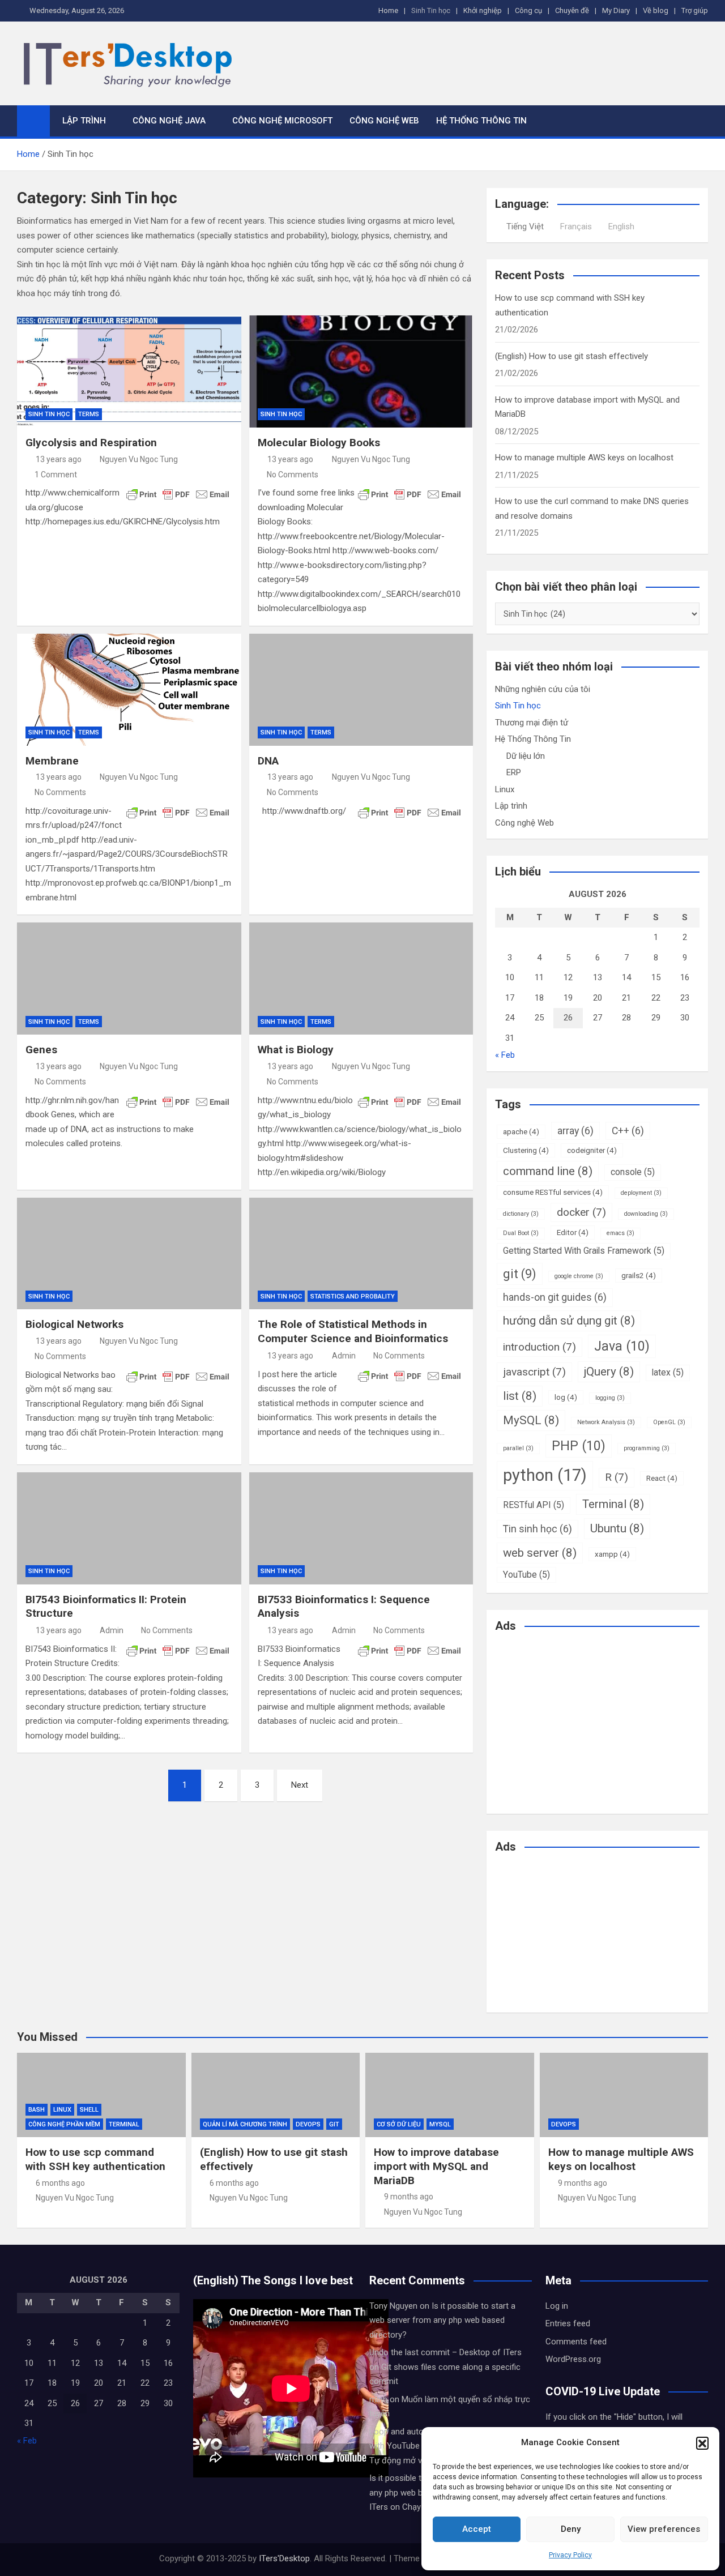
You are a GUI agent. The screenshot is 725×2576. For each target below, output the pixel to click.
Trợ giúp (695, 10)
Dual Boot (521, 1233)
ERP (514, 772)
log (566, 1397)
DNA (268, 761)
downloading (646, 1214)
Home (388, 10)
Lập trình (84, 121)
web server (540, 1553)
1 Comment (56, 475)
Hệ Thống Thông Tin (481, 121)
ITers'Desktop (284, 2558)
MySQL (531, 1420)
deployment (641, 1193)
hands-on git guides (555, 1297)
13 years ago (59, 459)
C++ (628, 1131)
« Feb (505, 1055)
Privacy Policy (570, 2555)
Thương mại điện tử (532, 723)
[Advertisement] (590, 1721)
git (520, 1274)
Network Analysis (606, 1422)
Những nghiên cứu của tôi (543, 689)
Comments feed (576, 2342)
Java (622, 1346)
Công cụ (528, 10)
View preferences (664, 2529)
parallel (518, 1448)
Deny (571, 2529)
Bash (37, 2110)
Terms (89, 414)
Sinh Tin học (431, 10)
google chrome (579, 1276)
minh (378, 2399)
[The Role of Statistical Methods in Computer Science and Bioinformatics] (361, 1254)
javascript (534, 1372)
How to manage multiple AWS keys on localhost (584, 458)
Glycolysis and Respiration (91, 443)
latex (668, 1372)
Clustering (526, 1150)
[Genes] (129, 979)
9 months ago (409, 2197)
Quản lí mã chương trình (245, 2124)
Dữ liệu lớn (526, 756)
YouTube (526, 1575)
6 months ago (60, 2183)
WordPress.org (573, 2359)
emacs (620, 1233)
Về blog (656, 10)
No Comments (293, 475)
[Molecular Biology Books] (361, 371)
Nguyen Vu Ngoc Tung (139, 459)
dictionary (521, 1214)
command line (548, 1171)
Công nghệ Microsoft (282, 121)
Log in (557, 2306)
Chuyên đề (572, 10)
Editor (573, 1232)
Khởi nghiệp (483, 10)
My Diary (616, 10)
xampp (612, 1554)
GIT (334, 2124)
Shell (89, 2110)
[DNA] (361, 690)
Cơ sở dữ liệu (399, 2124)
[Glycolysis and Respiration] (129, 371)
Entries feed (568, 2323)
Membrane (52, 761)
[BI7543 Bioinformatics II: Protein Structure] (129, 1528)
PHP (579, 1446)
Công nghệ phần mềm (64, 2124)
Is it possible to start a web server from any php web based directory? (442, 2320)
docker (581, 1212)
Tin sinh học (538, 1529)
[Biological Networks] (129, 1254)
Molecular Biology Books (319, 443)
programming (647, 1448)
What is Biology (296, 1050)
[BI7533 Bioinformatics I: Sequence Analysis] (361, 1528)
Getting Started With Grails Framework (584, 1251)
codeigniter (592, 1150)
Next (300, 1785)
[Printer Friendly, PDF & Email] (178, 494)
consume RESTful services (553, 1192)
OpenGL (669, 1422)
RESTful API (534, 1505)
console (633, 1172)
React (662, 1478)
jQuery (609, 1372)
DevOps (308, 2124)
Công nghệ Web (384, 121)
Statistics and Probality (353, 1296)
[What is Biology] (361, 979)
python (545, 1475)
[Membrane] (129, 690)
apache (521, 1131)
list (520, 1396)
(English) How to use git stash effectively (572, 356)
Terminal (613, 1504)
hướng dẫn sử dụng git (569, 1321)
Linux (505, 789)
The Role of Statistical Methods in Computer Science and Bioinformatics (353, 1331)
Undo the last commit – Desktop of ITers (445, 2352)
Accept (477, 2529)
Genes (41, 1050)
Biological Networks (74, 1324)
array (575, 1131)
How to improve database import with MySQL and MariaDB (436, 2166)
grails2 (639, 1275)
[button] (702, 2443)
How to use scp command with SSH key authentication (95, 2159)
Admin (344, 1356)
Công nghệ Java (169, 121)
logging (610, 1398)
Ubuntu (617, 1528)
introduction (540, 1347)
